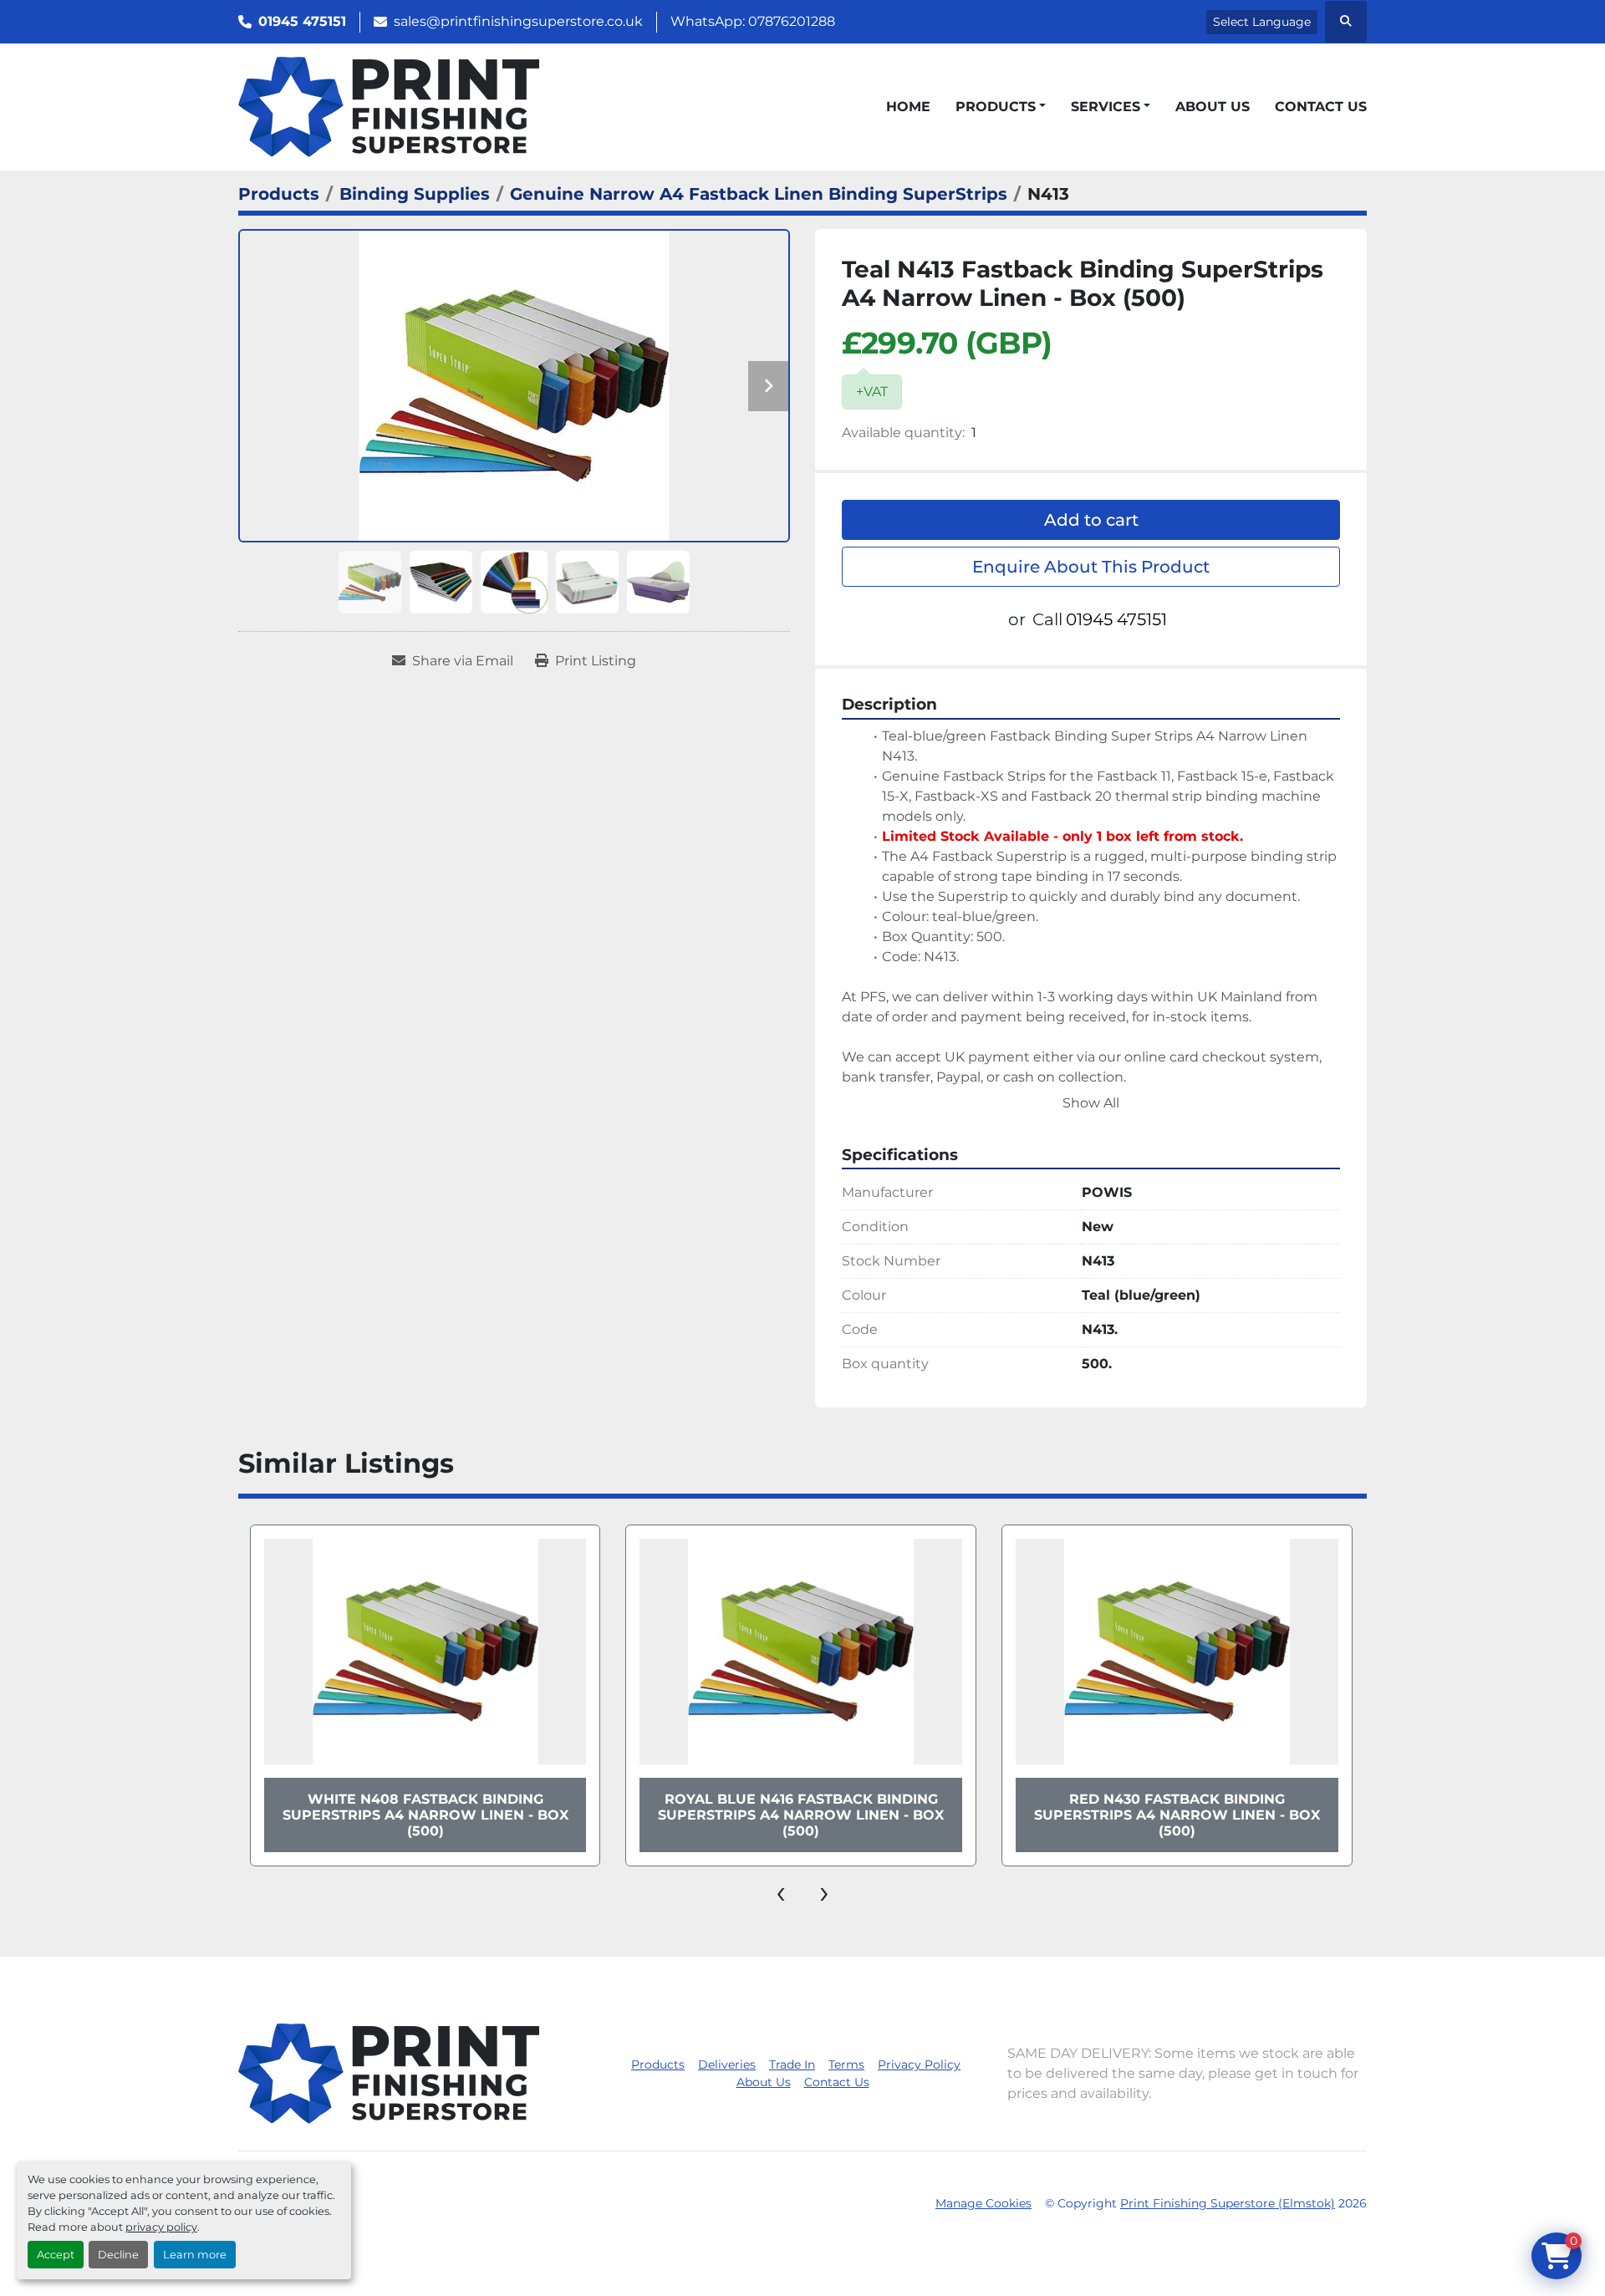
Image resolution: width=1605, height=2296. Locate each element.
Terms (846, 2064)
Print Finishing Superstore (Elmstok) (1228, 2203)
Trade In (792, 2064)
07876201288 (792, 21)
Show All (1091, 1103)
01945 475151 (302, 21)
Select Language (1262, 22)
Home (908, 107)
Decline (118, 2255)
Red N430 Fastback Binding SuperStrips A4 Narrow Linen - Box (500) (1177, 1815)
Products (996, 107)
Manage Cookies (983, 2203)
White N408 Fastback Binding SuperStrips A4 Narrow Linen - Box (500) (425, 1815)
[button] (1001, 107)
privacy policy (161, 2227)
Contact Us (1321, 107)
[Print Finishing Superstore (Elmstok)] (389, 2072)
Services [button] (1106, 107)
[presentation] (781, 1891)
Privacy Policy (919, 2064)
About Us (1213, 107)
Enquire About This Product (1091, 567)
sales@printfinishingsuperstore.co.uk (518, 21)
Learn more (195, 2255)
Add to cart (1091, 520)
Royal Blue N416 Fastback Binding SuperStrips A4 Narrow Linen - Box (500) (801, 1815)
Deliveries (727, 2064)
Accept (56, 2255)
